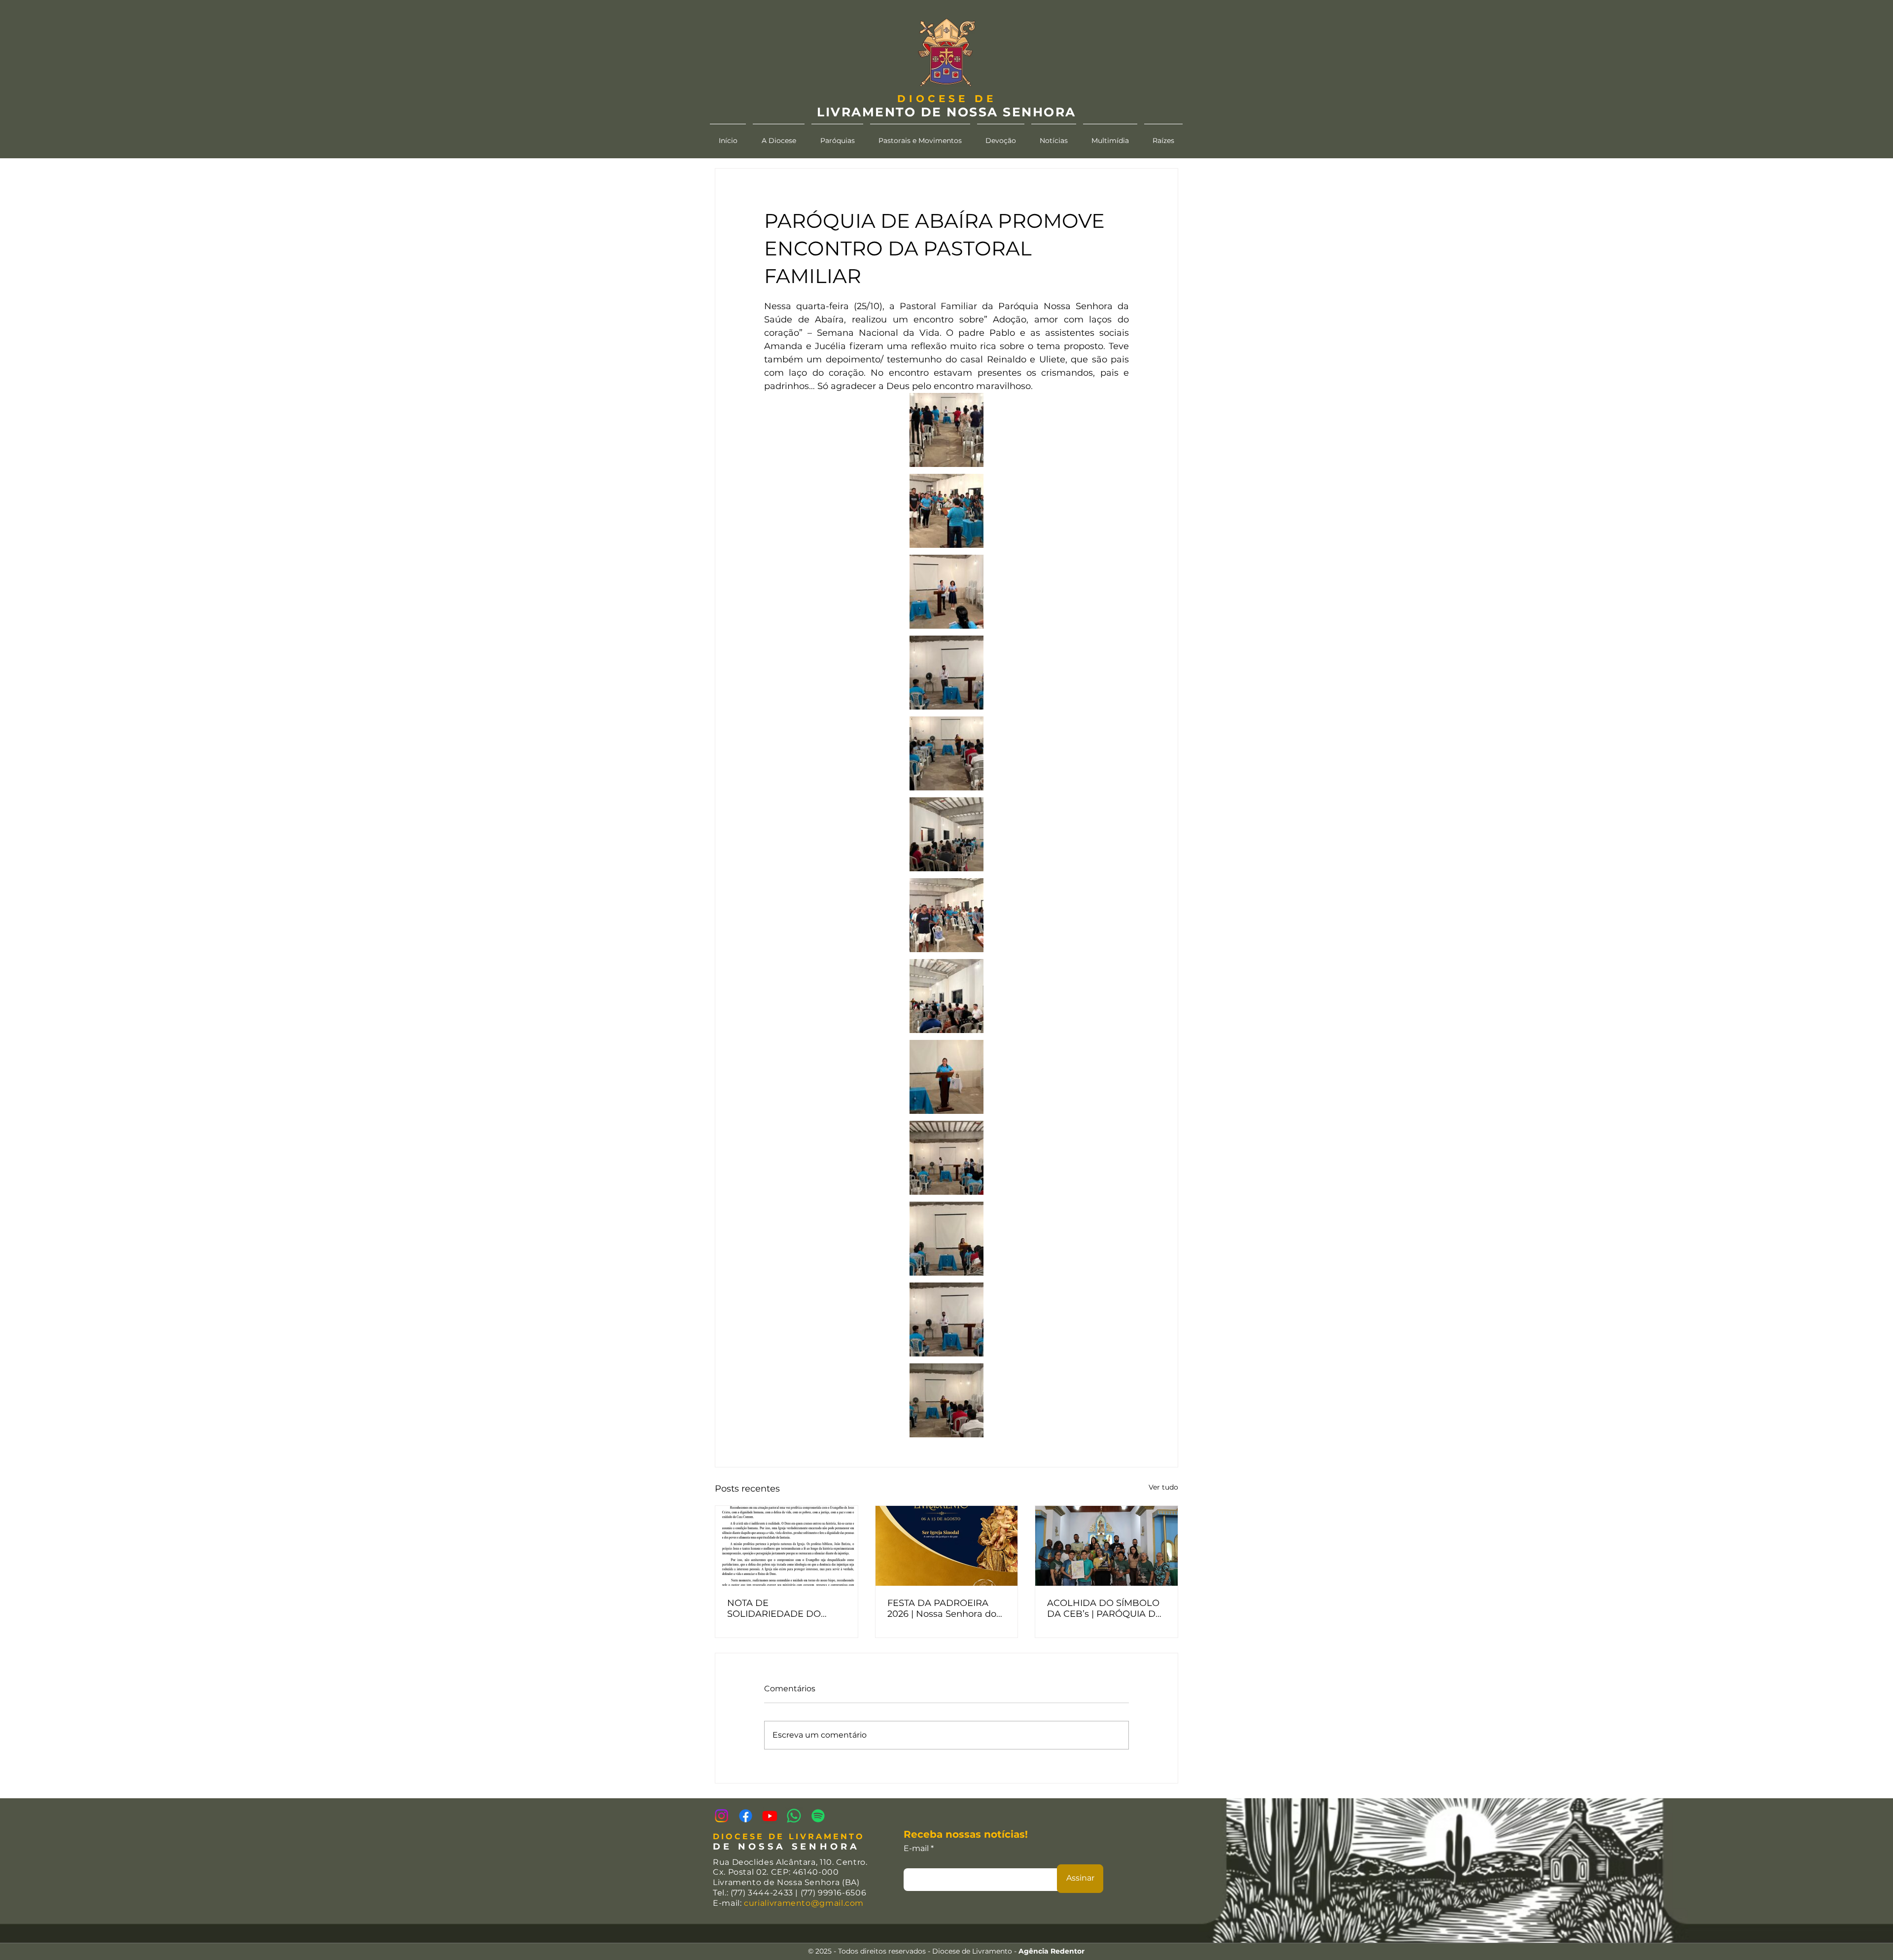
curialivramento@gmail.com (804, 1903)
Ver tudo (1163, 1487)
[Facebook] (746, 1816)
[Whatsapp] (794, 1816)
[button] (779, 136)
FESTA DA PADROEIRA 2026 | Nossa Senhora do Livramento (942, 1608)
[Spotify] (818, 1816)
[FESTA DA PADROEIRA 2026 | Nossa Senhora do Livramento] (947, 1546)
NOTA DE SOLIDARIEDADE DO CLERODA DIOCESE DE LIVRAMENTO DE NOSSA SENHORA (783, 1608)
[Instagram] (721, 1816)
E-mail (916, 1849)
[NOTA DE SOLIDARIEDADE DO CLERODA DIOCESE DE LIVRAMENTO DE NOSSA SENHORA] (787, 1546)
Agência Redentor (1052, 1951)
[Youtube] (770, 1816)
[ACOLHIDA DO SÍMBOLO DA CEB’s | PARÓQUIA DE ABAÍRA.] (1106, 1546)
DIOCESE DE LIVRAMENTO (789, 1836)
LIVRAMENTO (866, 112)
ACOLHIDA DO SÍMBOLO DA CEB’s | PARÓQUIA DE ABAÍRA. (1104, 1608)
